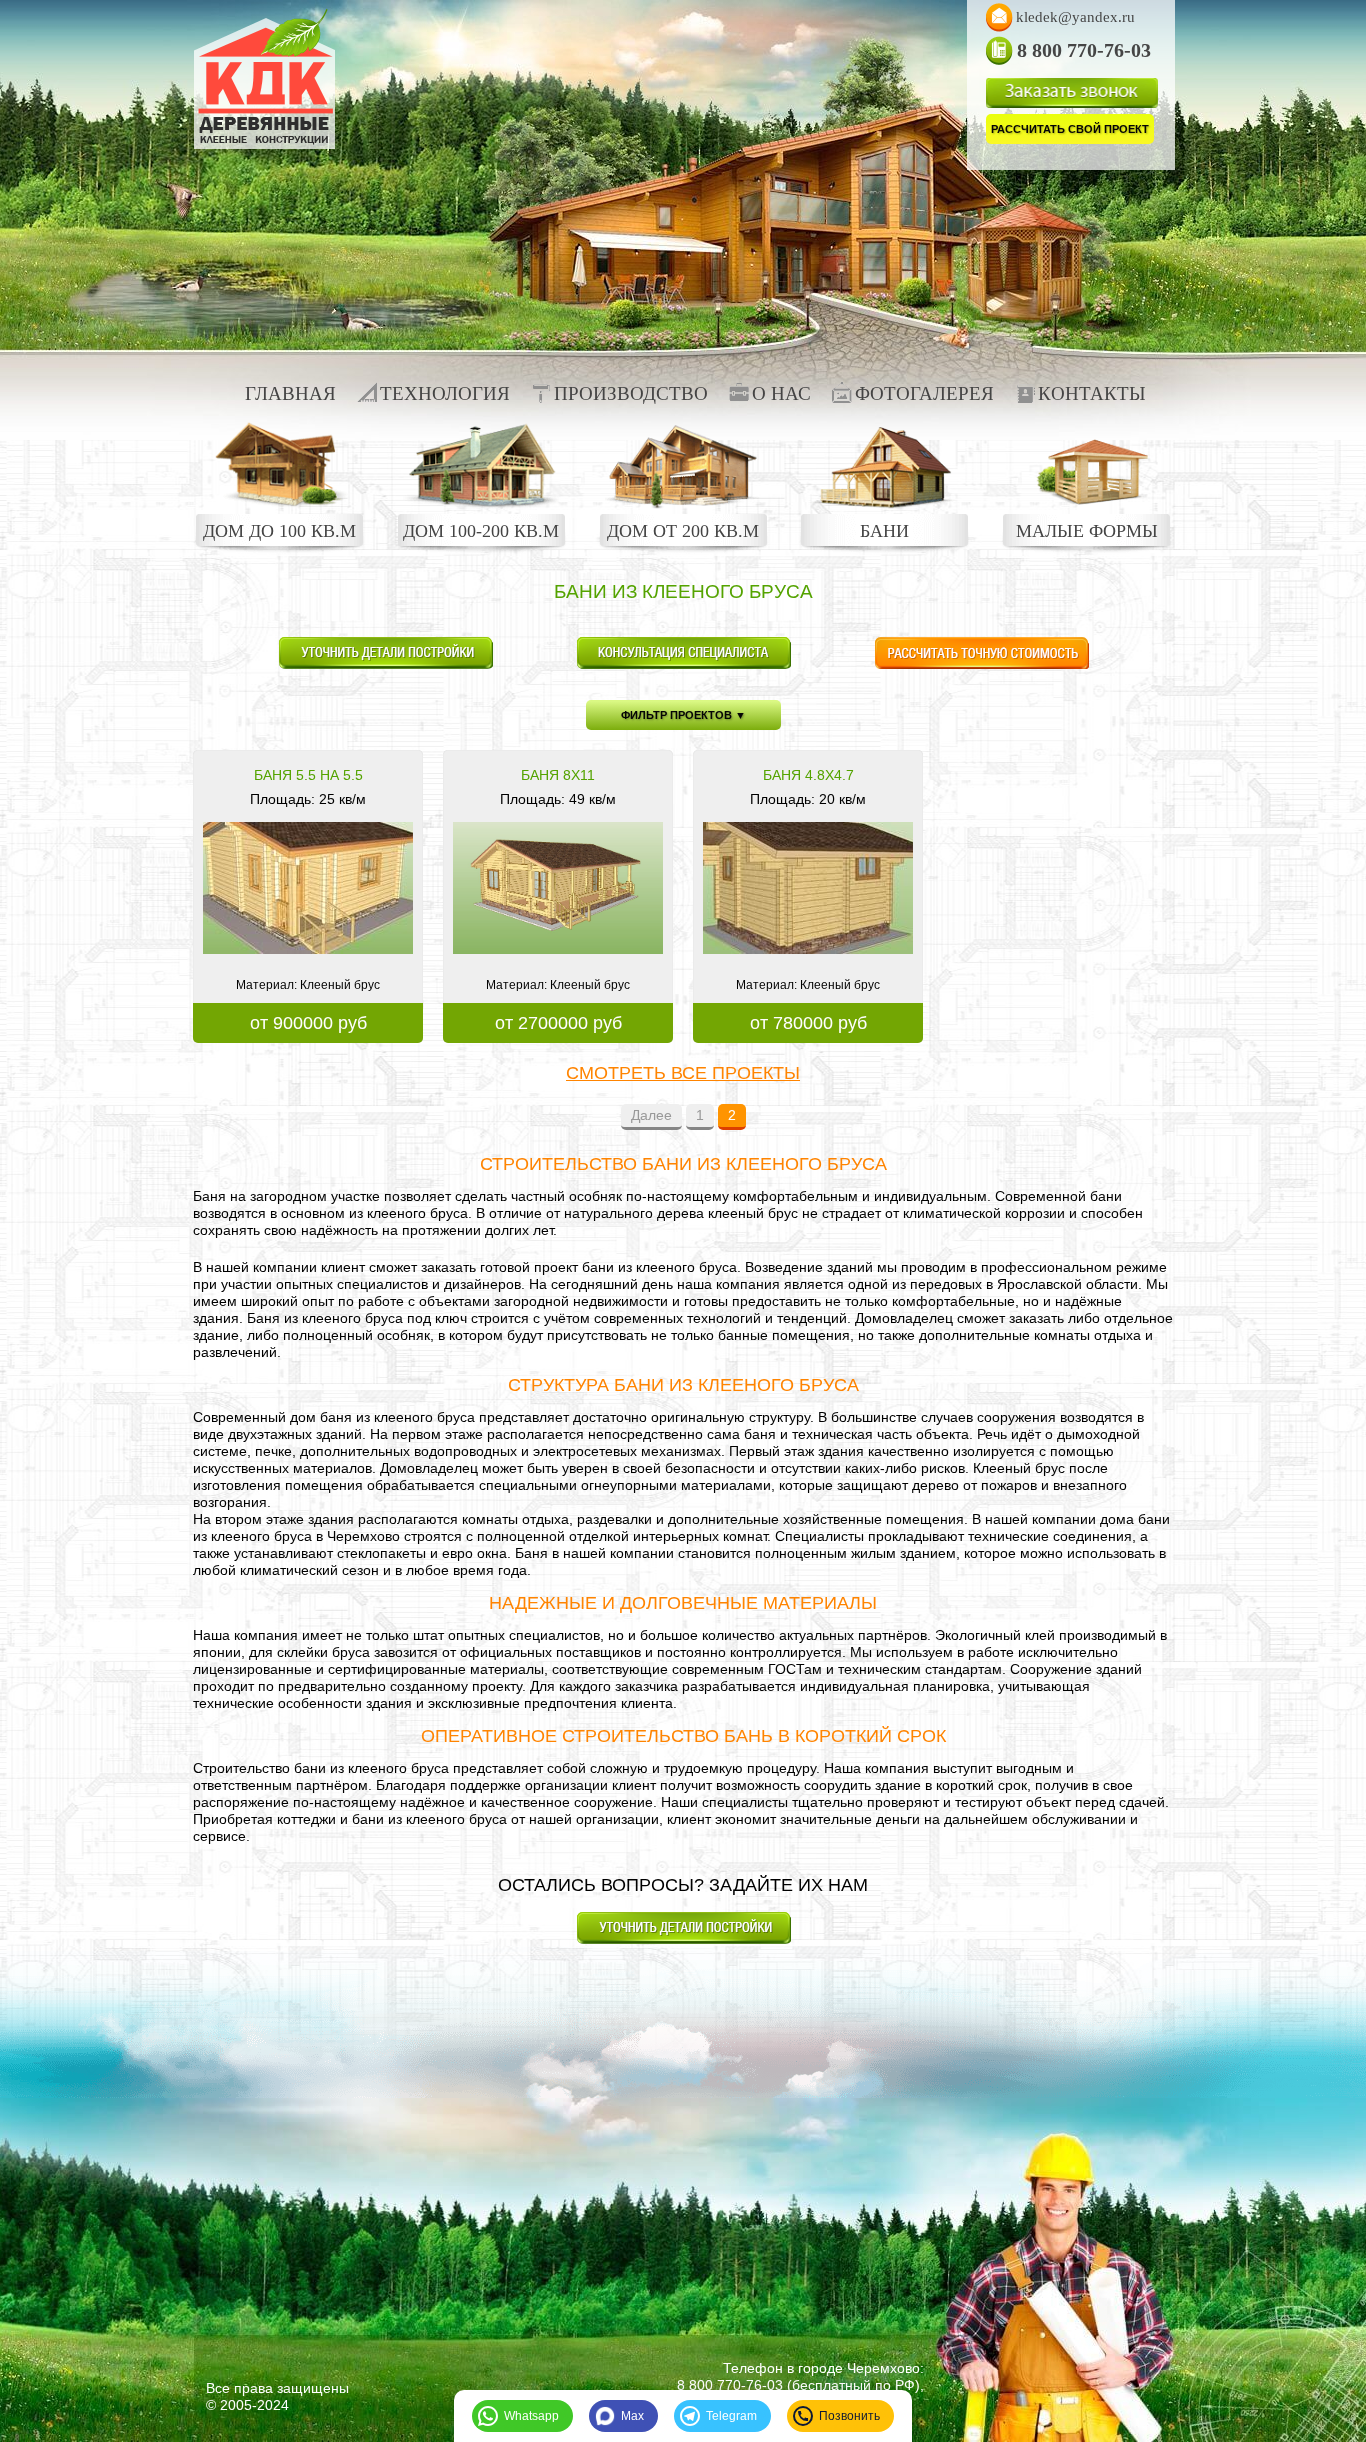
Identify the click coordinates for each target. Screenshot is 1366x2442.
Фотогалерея (924, 393)
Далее (651, 1115)
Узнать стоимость (981, 653)
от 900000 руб (308, 1023)
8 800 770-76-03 (730, 2385)
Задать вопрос (385, 653)
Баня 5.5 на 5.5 (308, 775)
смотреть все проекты (683, 1073)
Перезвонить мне (683, 653)
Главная (290, 393)
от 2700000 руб (558, 1023)
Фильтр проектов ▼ (683, 715)
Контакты (1092, 393)
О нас (781, 393)
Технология (445, 393)
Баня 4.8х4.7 (808, 775)
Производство (631, 393)
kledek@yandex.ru (1075, 17)
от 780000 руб (808, 1023)
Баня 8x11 (558, 775)
